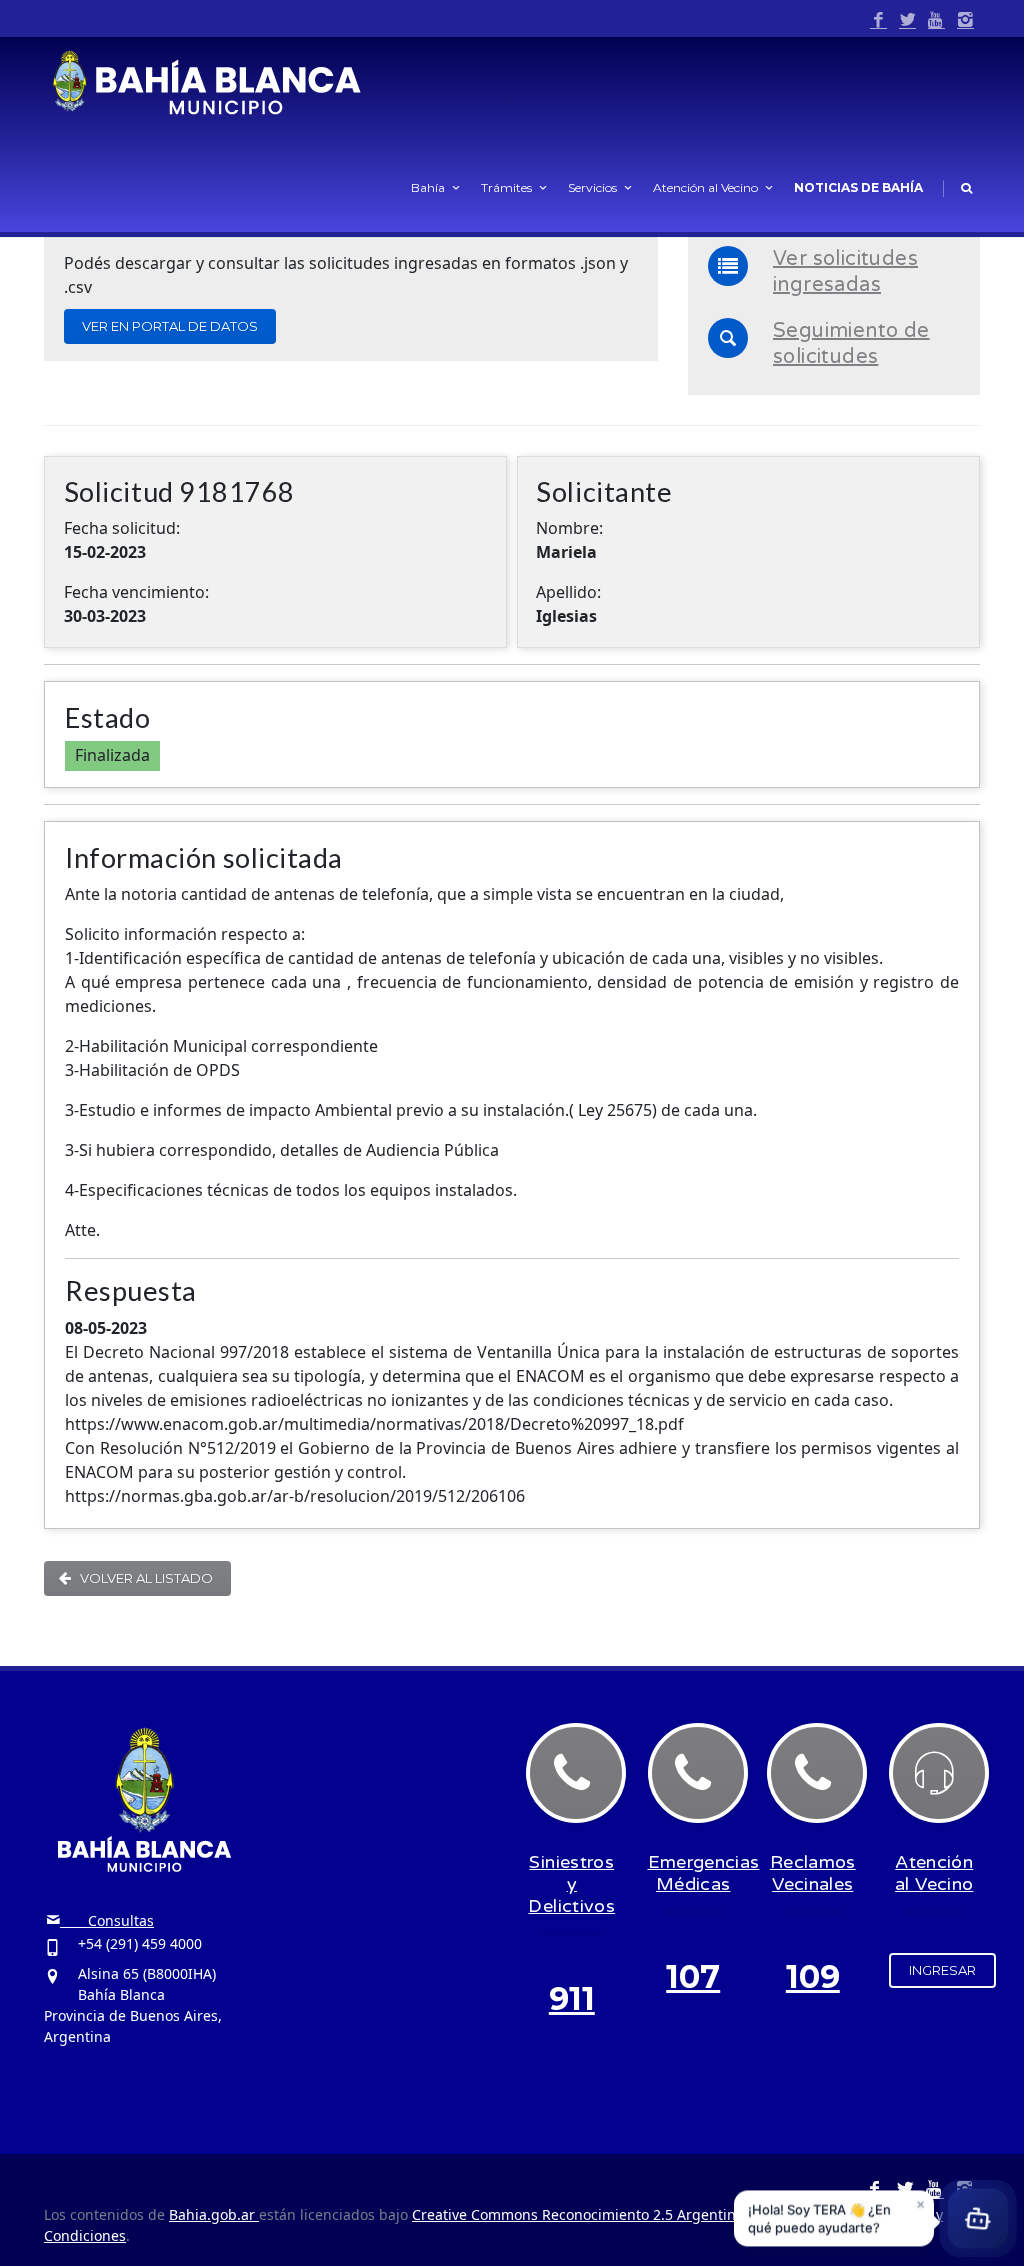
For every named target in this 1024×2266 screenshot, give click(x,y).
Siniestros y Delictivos (571, 1884)
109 (813, 1976)
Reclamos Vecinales (813, 1873)
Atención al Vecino (705, 187)
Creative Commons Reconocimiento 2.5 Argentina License (605, 2214)
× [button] (920, 2203)
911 (572, 1998)
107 (693, 1976)
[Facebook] (878, 20)
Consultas (107, 1920)
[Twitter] (907, 20)
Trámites (506, 187)
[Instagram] (965, 20)
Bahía (428, 187)
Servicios (592, 187)
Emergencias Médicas (704, 1873)
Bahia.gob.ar (214, 2214)
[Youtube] (936, 20)
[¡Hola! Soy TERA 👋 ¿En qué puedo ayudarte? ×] (978, 2220)
